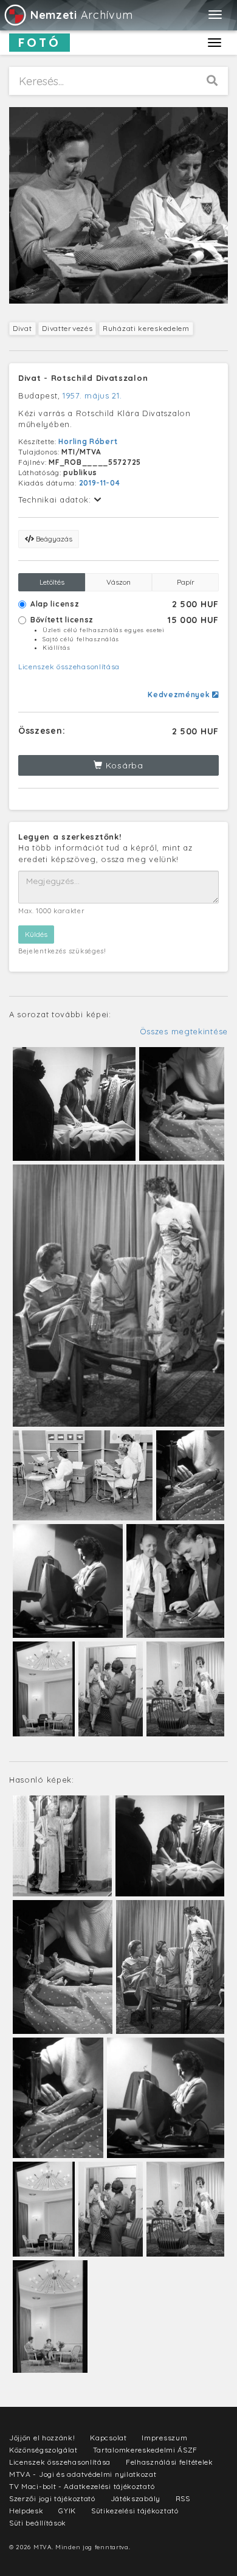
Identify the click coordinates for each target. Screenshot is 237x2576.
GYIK (67, 2511)
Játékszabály (136, 2498)
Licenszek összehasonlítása (69, 667)
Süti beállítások (38, 2523)
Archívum (81, 15)
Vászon (118, 582)
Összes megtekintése (184, 1031)
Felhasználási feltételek (170, 2462)
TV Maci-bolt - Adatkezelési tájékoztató (82, 2486)
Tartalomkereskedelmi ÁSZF (146, 2450)
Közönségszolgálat (43, 2450)
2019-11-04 (100, 483)
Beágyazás (53, 539)
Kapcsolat (108, 2438)
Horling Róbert (88, 441)
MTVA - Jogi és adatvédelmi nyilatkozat (83, 2474)
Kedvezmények (180, 694)
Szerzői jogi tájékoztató (52, 2498)
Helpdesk (26, 2511)
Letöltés (52, 582)
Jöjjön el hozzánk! (42, 2438)
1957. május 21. (92, 395)
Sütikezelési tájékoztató (135, 2511)
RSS (183, 2498)
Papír (186, 582)
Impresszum (164, 2438)
